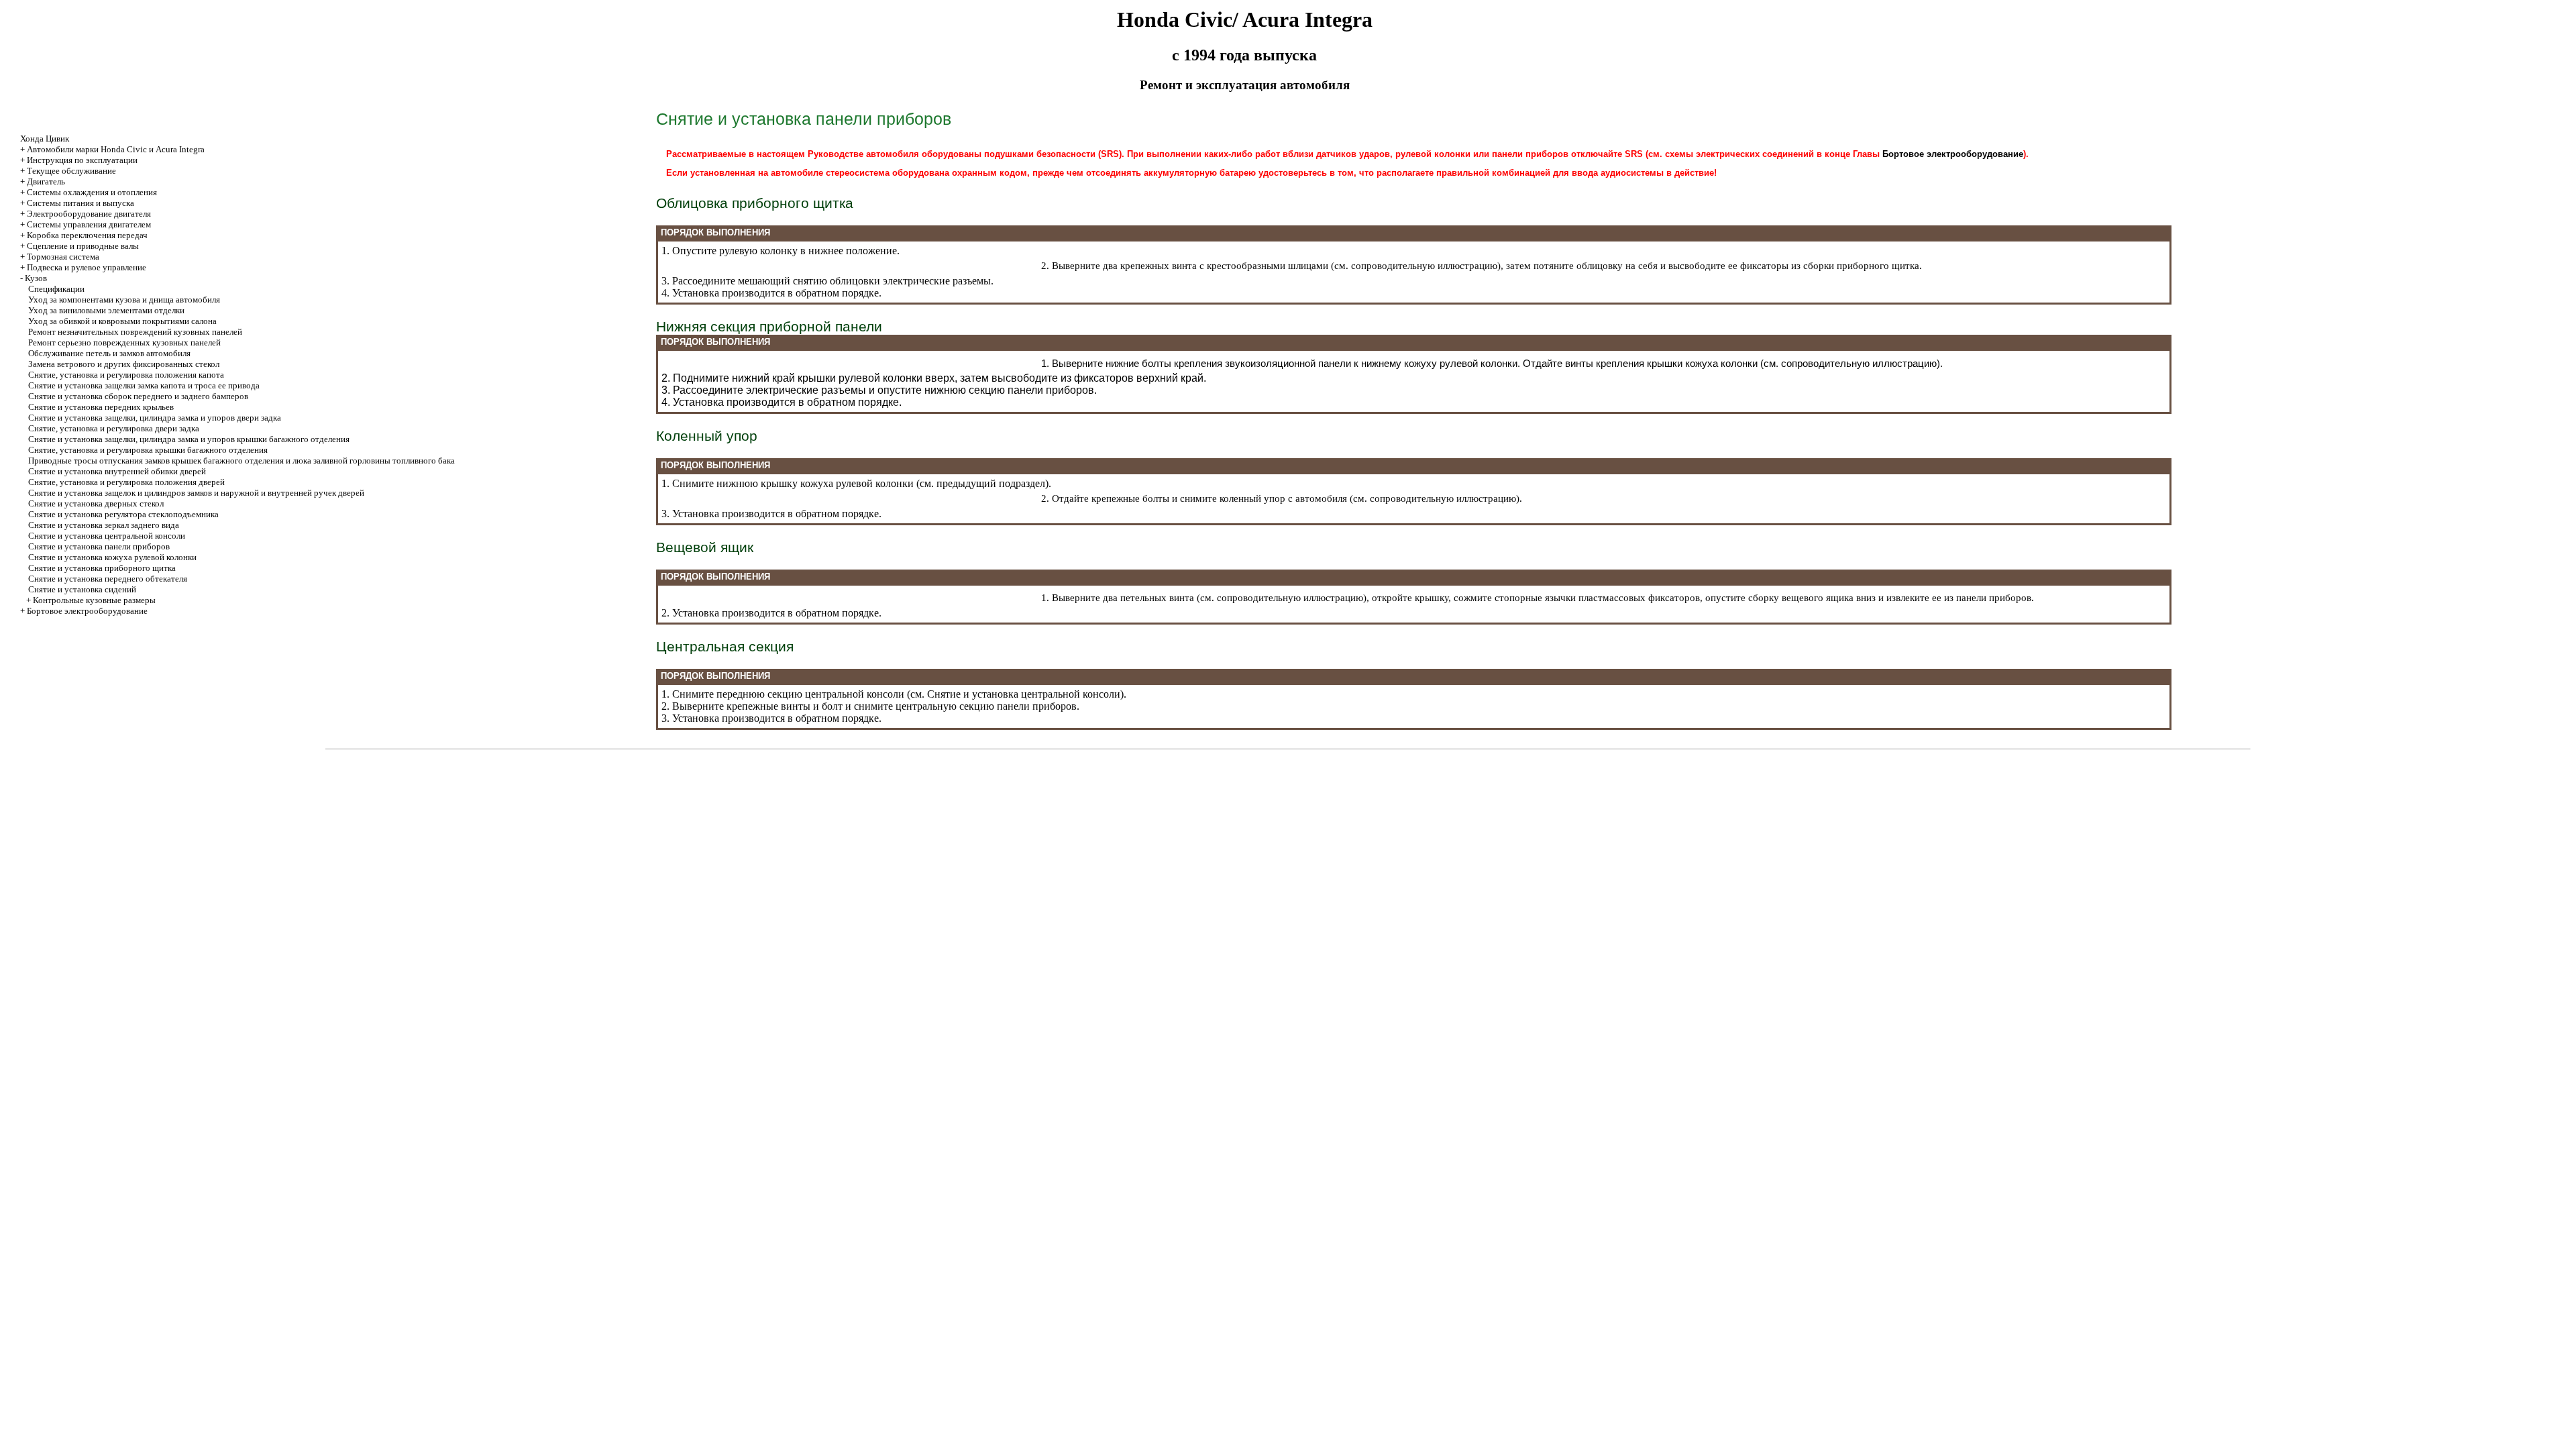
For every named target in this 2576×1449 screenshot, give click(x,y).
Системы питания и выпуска (80, 203)
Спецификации (56, 289)
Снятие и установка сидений (82, 589)
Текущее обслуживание (71, 171)
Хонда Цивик (45, 139)
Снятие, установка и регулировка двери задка (114, 428)
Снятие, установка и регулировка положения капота (126, 375)
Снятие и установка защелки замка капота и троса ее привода (144, 385)
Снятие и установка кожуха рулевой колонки (112, 557)
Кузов (36, 278)
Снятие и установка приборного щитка (102, 568)
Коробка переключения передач (87, 235)
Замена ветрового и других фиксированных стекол (124, 364)
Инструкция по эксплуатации (82, 160)
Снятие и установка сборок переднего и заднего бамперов (138, 396)
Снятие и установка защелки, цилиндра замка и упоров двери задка (155, 418)
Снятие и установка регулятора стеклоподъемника (123, 514)
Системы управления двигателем (89, 224)
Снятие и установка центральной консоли (107, 536)
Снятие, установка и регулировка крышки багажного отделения (148, 450)
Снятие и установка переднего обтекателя (108, 579)
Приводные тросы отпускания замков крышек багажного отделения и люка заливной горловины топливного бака (241, 461)
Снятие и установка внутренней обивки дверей (117, 471)
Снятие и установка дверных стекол (96, 503)
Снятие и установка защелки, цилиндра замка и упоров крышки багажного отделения (189, 439)
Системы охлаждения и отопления (92, 192)
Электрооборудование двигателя (89, 214)
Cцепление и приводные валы (83, 246)
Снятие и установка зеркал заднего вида (104, 525)
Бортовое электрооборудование (87, 611)
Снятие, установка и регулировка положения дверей (126, 482)
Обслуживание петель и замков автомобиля (109, 353)
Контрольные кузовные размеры (94, 600)
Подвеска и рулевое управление (87, 267)
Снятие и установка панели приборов (99, 546)
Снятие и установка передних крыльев (101, 407)
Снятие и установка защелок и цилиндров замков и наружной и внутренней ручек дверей (196, 493)
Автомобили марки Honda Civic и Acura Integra (116, 149)
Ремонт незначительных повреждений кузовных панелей (135, 332)
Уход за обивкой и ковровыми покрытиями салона (122, 321)
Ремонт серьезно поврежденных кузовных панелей (124, 342)
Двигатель (46, 181)
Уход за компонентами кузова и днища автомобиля (124, 300)
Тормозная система (63, 257)
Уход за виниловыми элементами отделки (106, 310)
